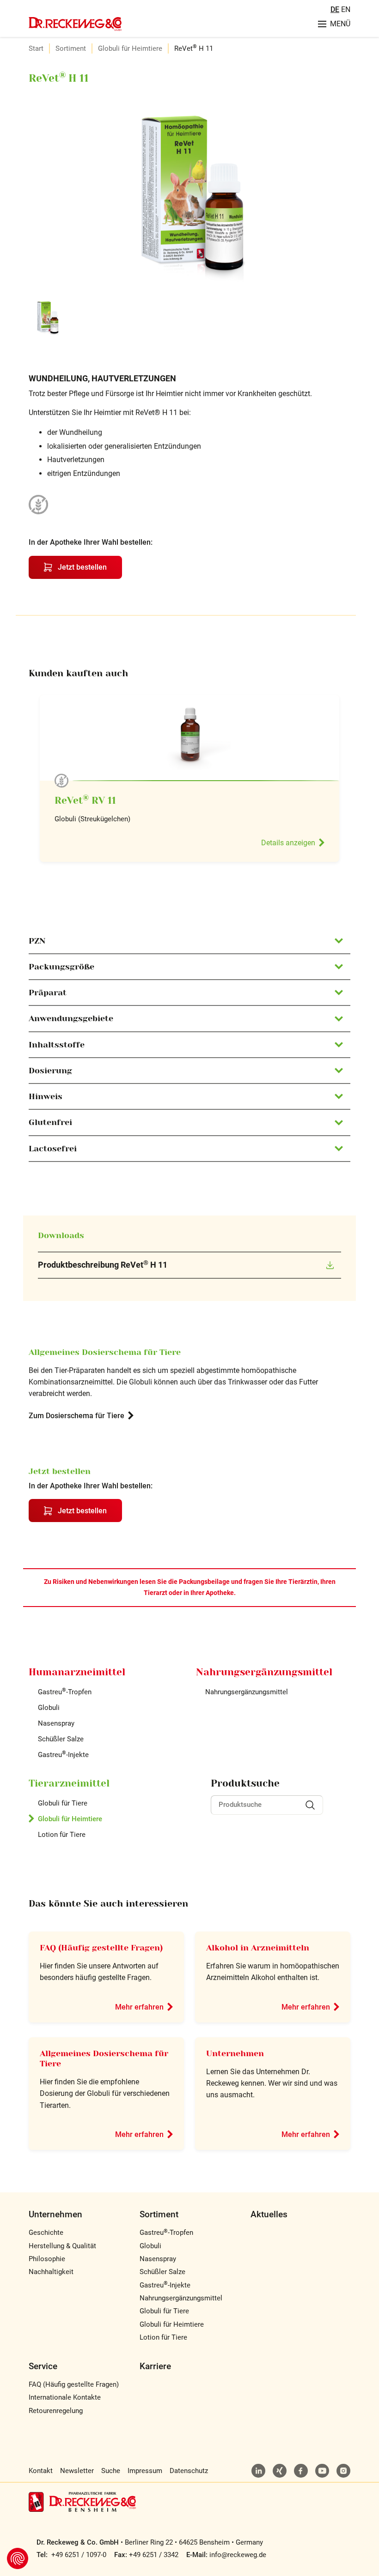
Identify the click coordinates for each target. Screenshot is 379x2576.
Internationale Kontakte (65, 2397)
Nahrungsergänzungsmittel (247, 1692)
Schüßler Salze (61, 1739)
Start (36, 48)
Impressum (145, 2471)
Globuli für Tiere (63, 1803)
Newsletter (77, 2471)
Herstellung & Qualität (62, 2246)
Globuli (49, 1708)
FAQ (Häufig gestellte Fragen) (101, 1948)
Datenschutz (189, 2471)
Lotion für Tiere (62, 1835)
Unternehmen (235, 2053)
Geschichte (46, 2233)
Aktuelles (269, 2214)
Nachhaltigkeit (51, 2272)
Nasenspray (56, 1723)
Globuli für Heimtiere (130, 48)
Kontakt (41, 2471)
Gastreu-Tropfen (65, 1692)
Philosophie (47, 2259)
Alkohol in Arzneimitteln (258, 1948)
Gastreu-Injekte (63, 1755)
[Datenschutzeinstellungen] (18, 2558)
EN (346, 9)
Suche (111, 2471)
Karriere (155, 2366)
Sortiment (71, 48)
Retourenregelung (56, 2411)
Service (43, 2366)
